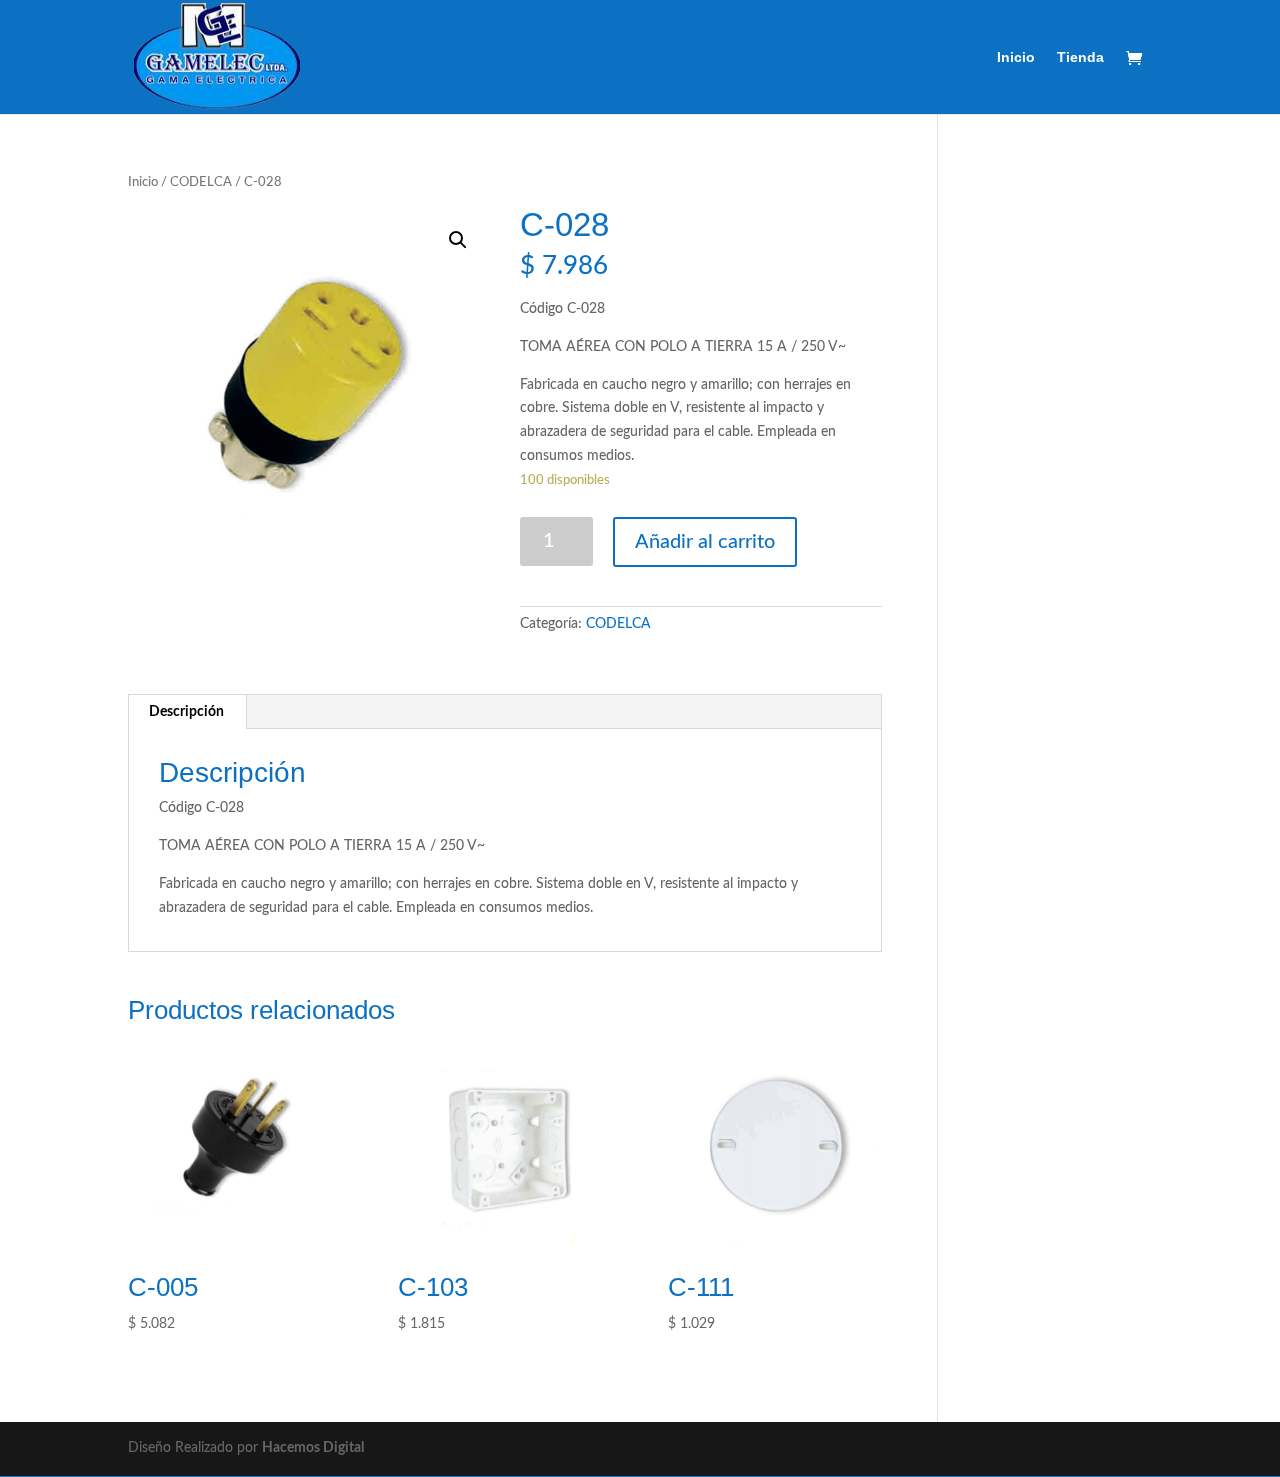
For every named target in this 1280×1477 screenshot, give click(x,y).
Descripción (186, 712)
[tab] (187, 712)
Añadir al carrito (705, 542)
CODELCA (201, 182)
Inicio (1016, 57)
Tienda (1080, 57)
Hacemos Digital (313, 1448)
